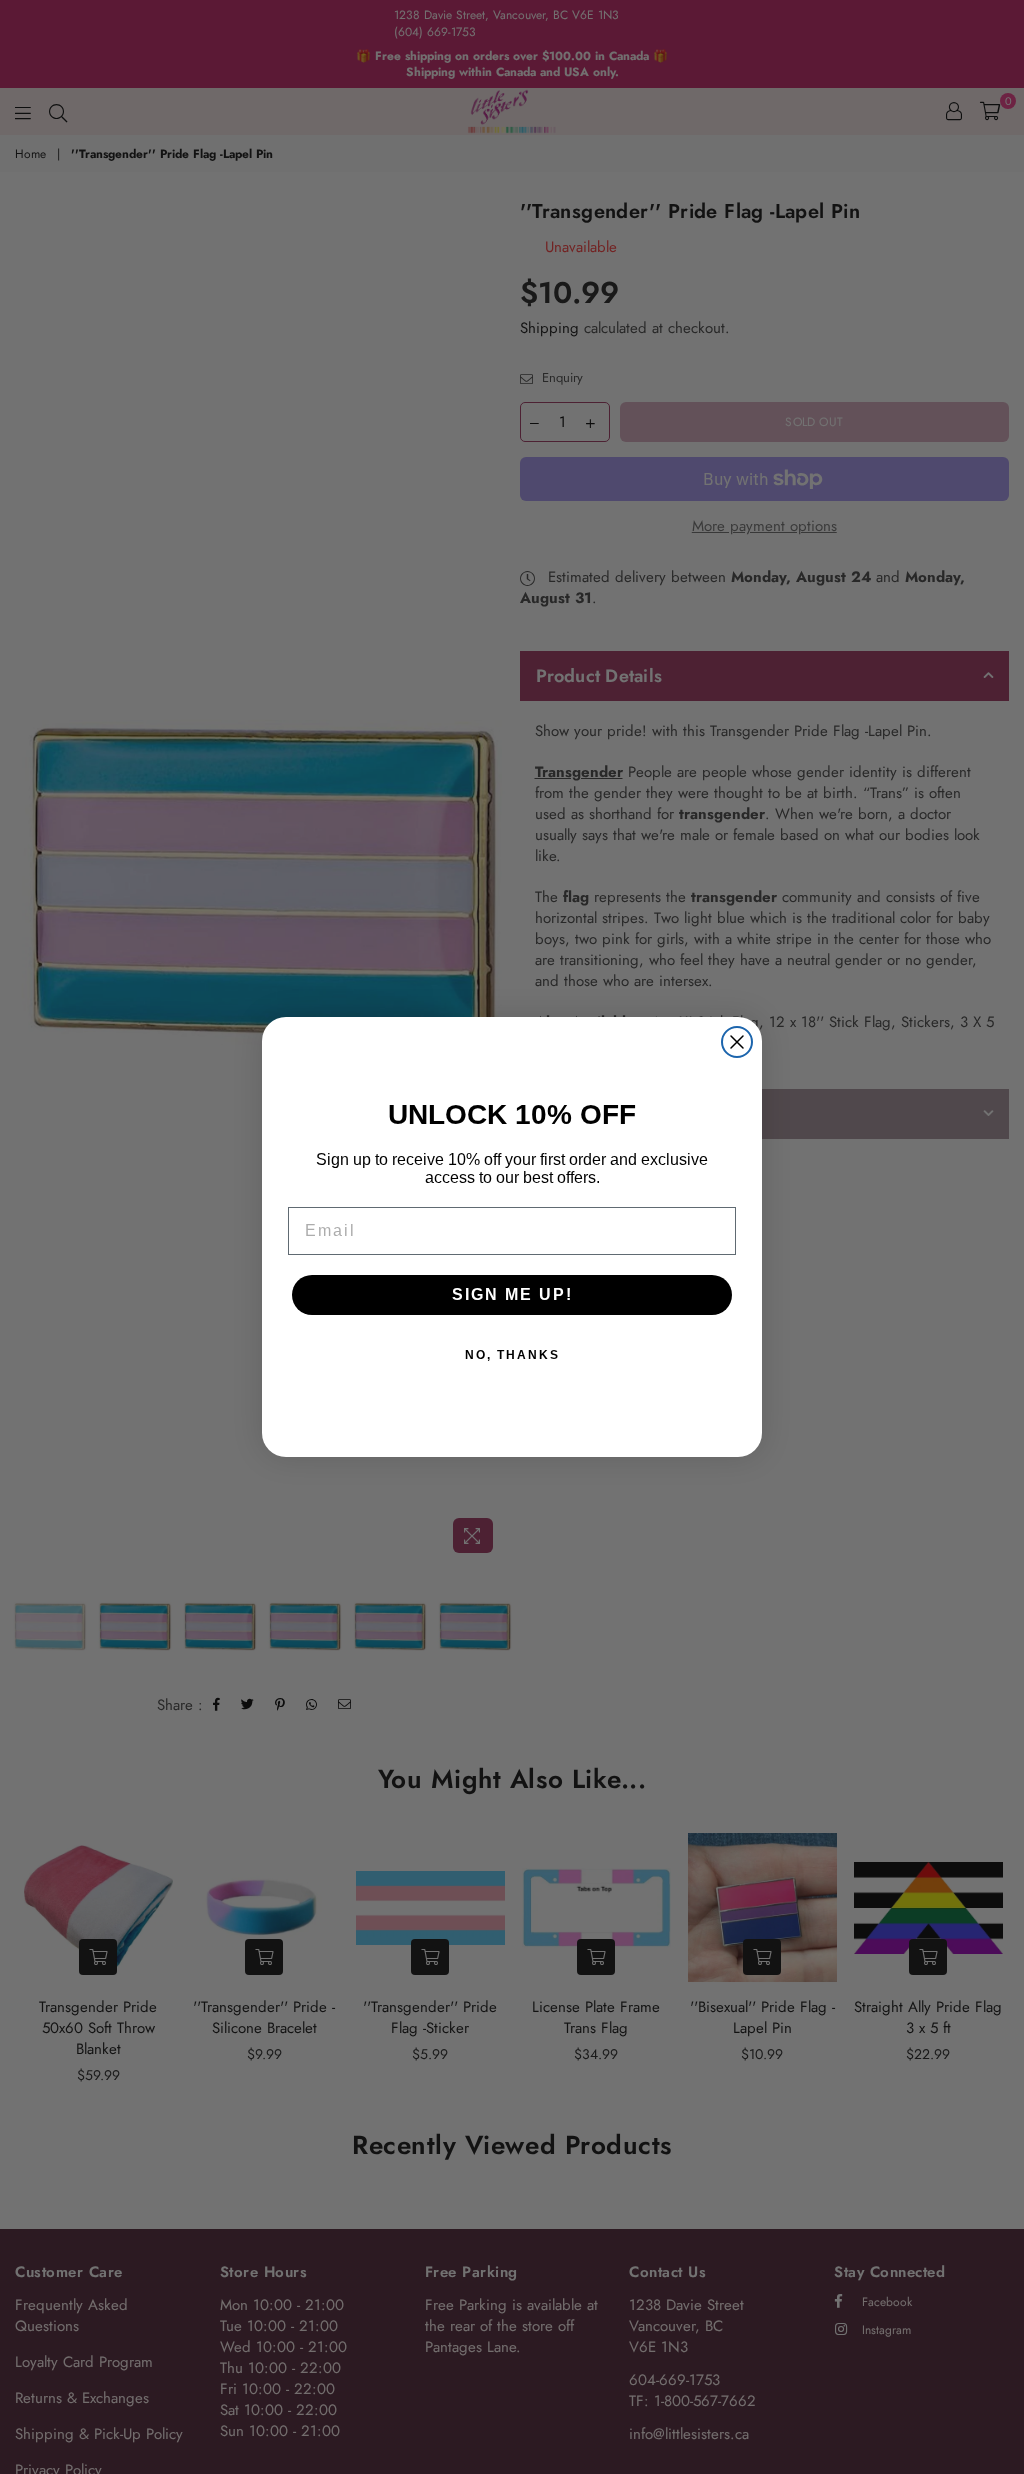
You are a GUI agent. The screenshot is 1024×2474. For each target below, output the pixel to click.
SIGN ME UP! (512, 1294)
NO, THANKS (512, 1355)
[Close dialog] (737, 1042)
